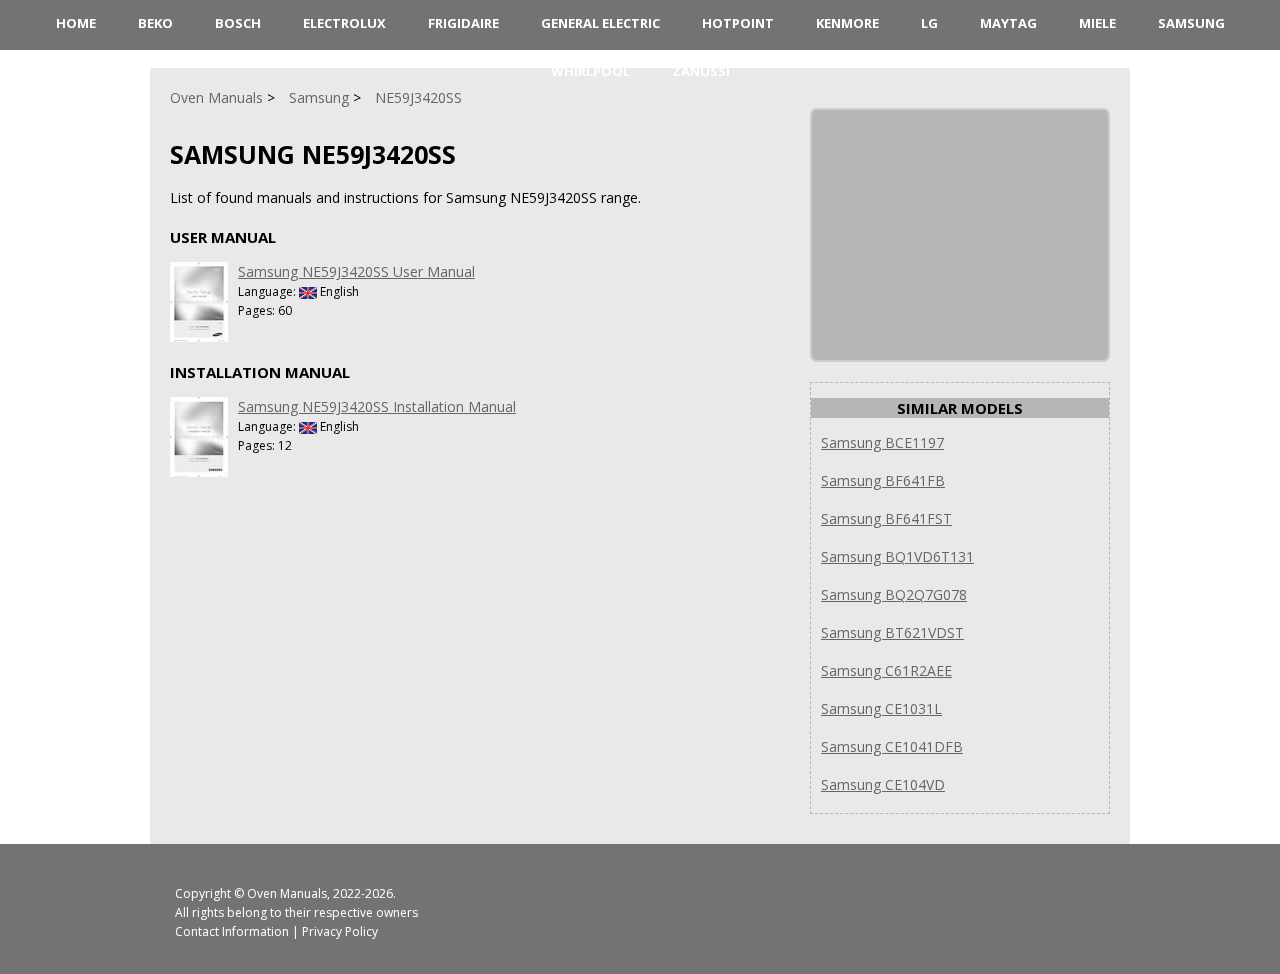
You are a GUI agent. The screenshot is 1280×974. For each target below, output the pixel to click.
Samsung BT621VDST (892, 632)
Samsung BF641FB (883, 480)
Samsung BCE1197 (882, 442)
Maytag (1008, 23)
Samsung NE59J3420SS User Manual (356, 271)
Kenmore (847, 23)
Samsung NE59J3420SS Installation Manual (377, 406)
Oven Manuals (287, 893)
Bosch (238, 23)
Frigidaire (463, 23)
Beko (155, 23)
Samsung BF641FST (886, 518)
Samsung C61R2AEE (886, 670)
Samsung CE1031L (881, 708)
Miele (1097, 23)
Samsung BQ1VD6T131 (897, 556)
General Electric (600, 23)
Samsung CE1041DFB (892, 746)
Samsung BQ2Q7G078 (894, 594)
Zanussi (701, 71)
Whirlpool (590, 71)
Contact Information (232, 931)
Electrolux (344, 23)
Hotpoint (738, 23)
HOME (76, 23)
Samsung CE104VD (883, 784)
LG (929, 23)
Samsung (1191, 23)
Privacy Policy (340, 931)
